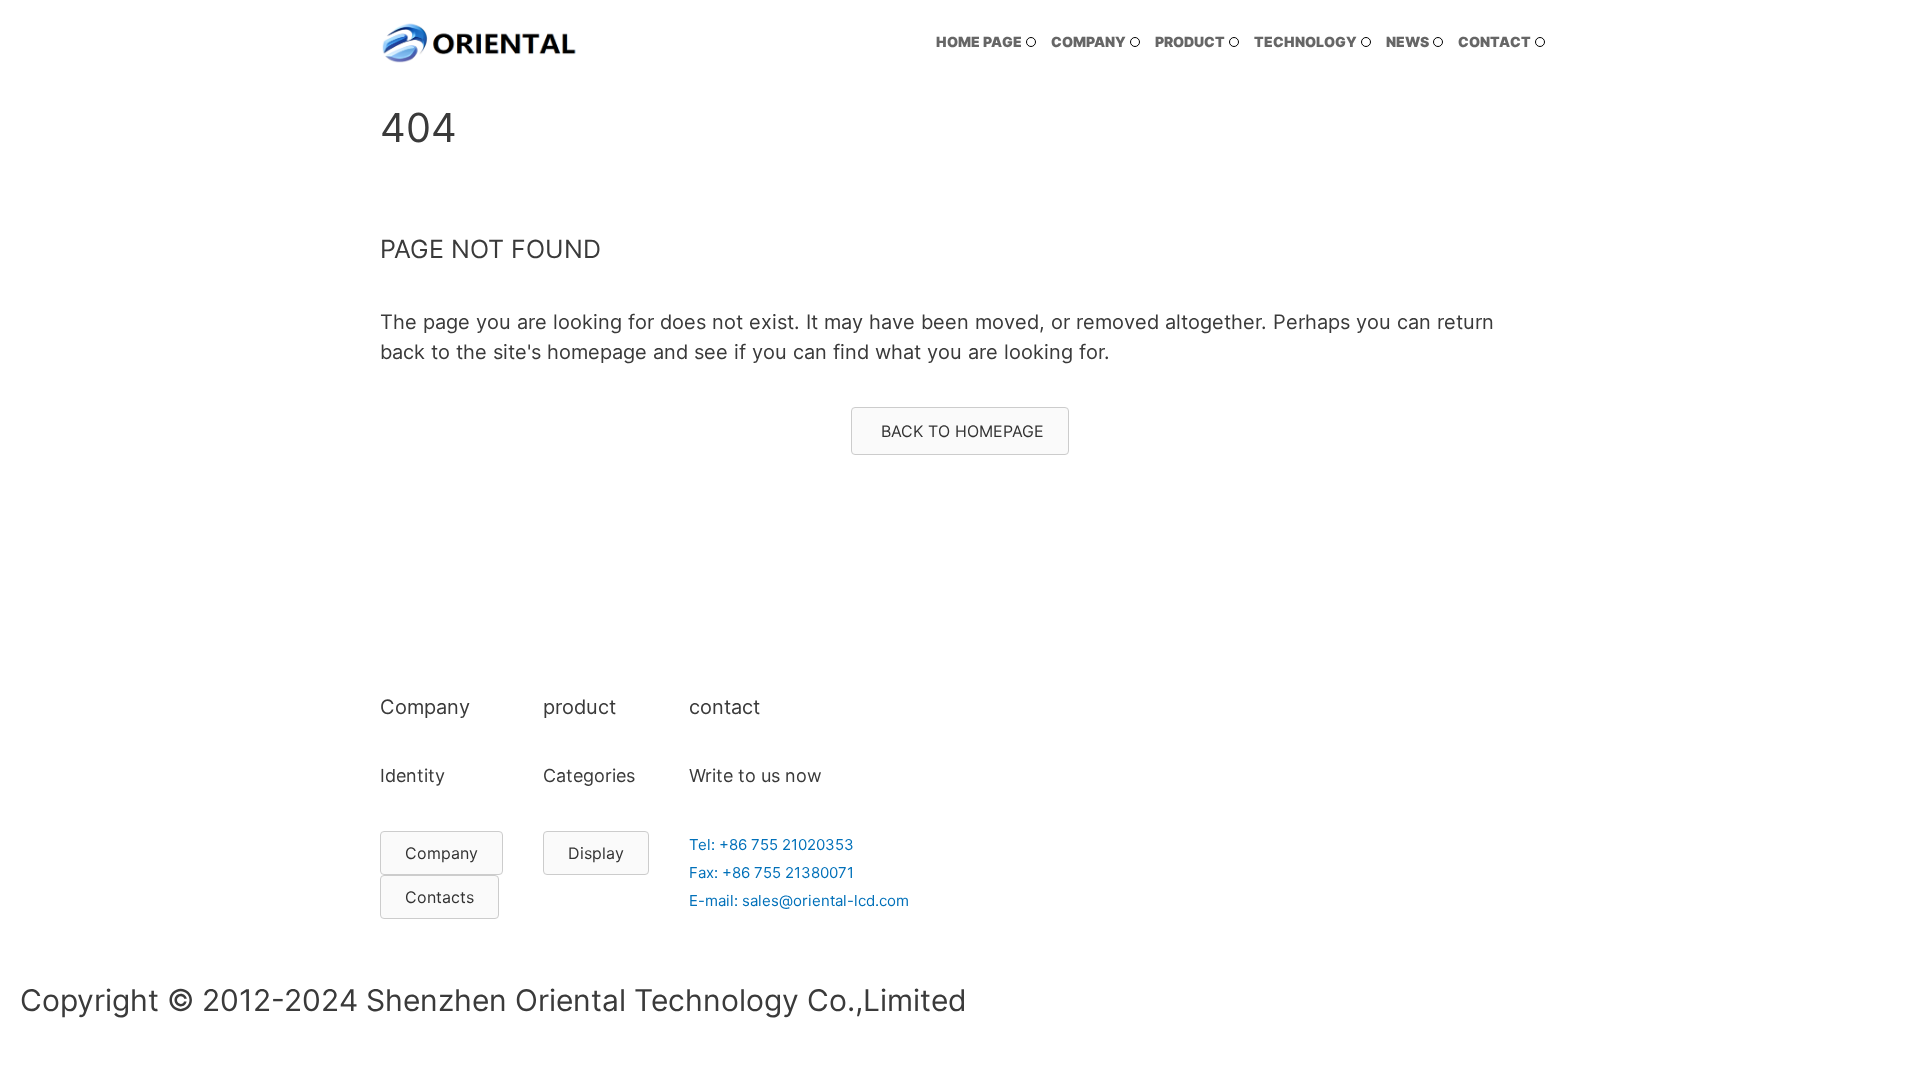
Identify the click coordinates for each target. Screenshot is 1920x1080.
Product (1190, 41)
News (1407, 41)
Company (1088, 41)
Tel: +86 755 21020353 (771, 844)
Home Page (979, 41)
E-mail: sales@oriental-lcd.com (799, 900)
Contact (1494, 41)
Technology (1305, 41)
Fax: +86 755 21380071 (771, 872)
